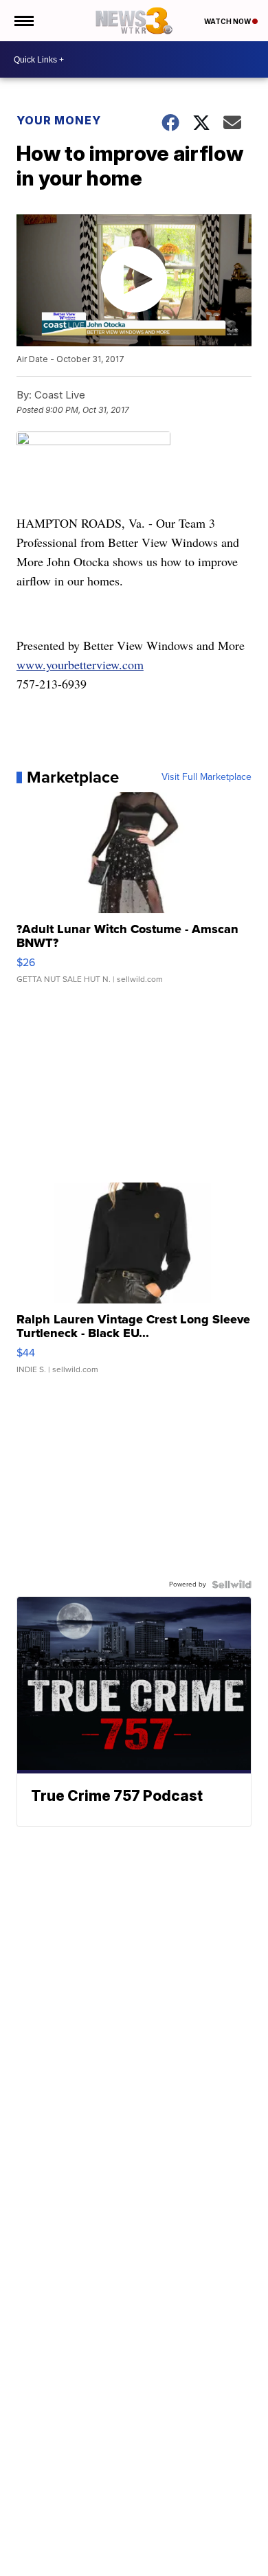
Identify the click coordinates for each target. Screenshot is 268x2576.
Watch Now (228, 21)
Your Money (59, 120)
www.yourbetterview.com (80, 664)
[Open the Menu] (23, 21)
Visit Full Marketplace (206, 777)
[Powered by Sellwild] (232, 1584)
